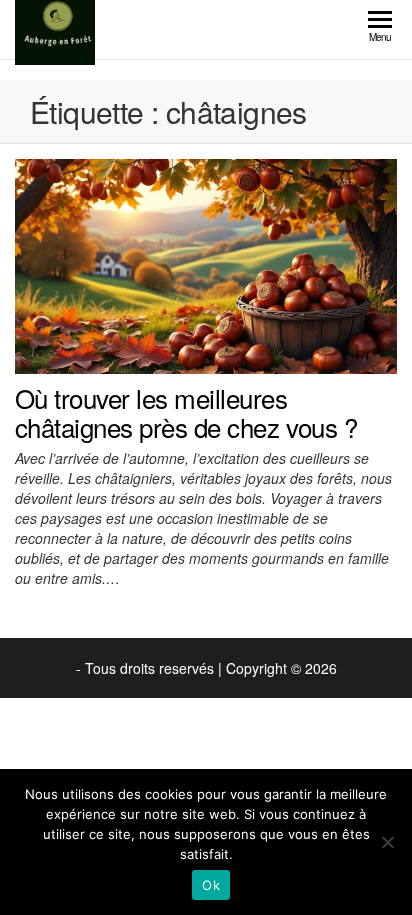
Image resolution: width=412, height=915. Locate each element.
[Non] (387, 842)
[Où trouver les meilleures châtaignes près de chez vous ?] (206, 264)
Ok (211, 885)
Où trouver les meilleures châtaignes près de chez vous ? (186, 412)
